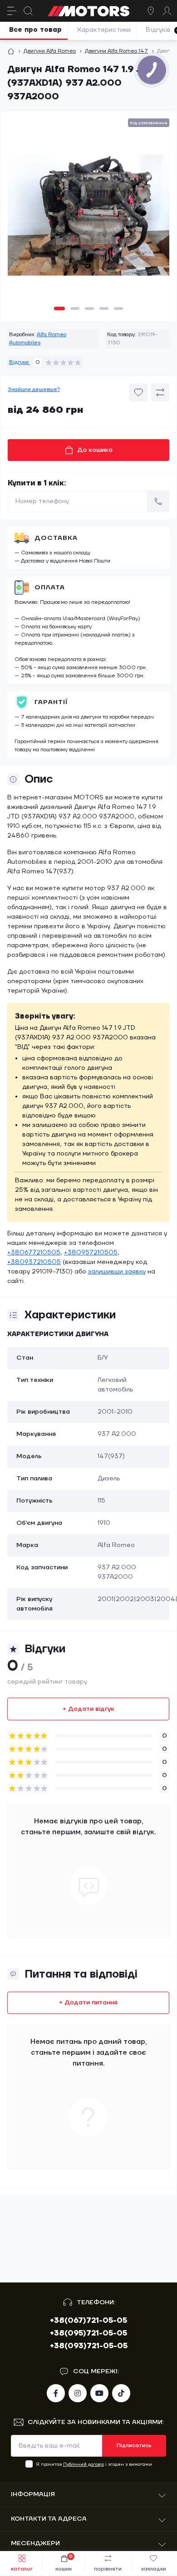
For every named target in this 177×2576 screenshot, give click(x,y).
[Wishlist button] (138, 392)
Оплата (50, 588)
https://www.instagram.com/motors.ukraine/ (78, 2393)
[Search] (28, 11)
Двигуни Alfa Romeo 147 (116, 51)
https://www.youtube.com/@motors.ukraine (99, 2393)
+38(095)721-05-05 (88, 2333)
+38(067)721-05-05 (88, 2321)
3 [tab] (89, 309)
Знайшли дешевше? (34, 389)
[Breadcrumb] (11, 51)
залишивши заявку (117, 1272)
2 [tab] (75, 309)
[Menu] (12, 11)
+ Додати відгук (88, 1709)
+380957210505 (91, 1253)
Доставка (56, 538)
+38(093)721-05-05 (89, 2346)
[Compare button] (160, 392)
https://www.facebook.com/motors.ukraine (56, 2393)
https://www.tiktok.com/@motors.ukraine (121, 2393)
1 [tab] (59, 309)
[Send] (158, 501)
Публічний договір (84, 2464)
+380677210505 (34, 1253)
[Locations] (151, 11)
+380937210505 (34, 1262)
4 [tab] (104, 309)
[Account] (167, 11)
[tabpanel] (88, 219)
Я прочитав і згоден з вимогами (94, 2464)
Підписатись (134, 2446)
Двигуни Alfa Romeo (50, 51)
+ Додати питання (88, 2003)
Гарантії (51, 702)
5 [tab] (118, 309)
